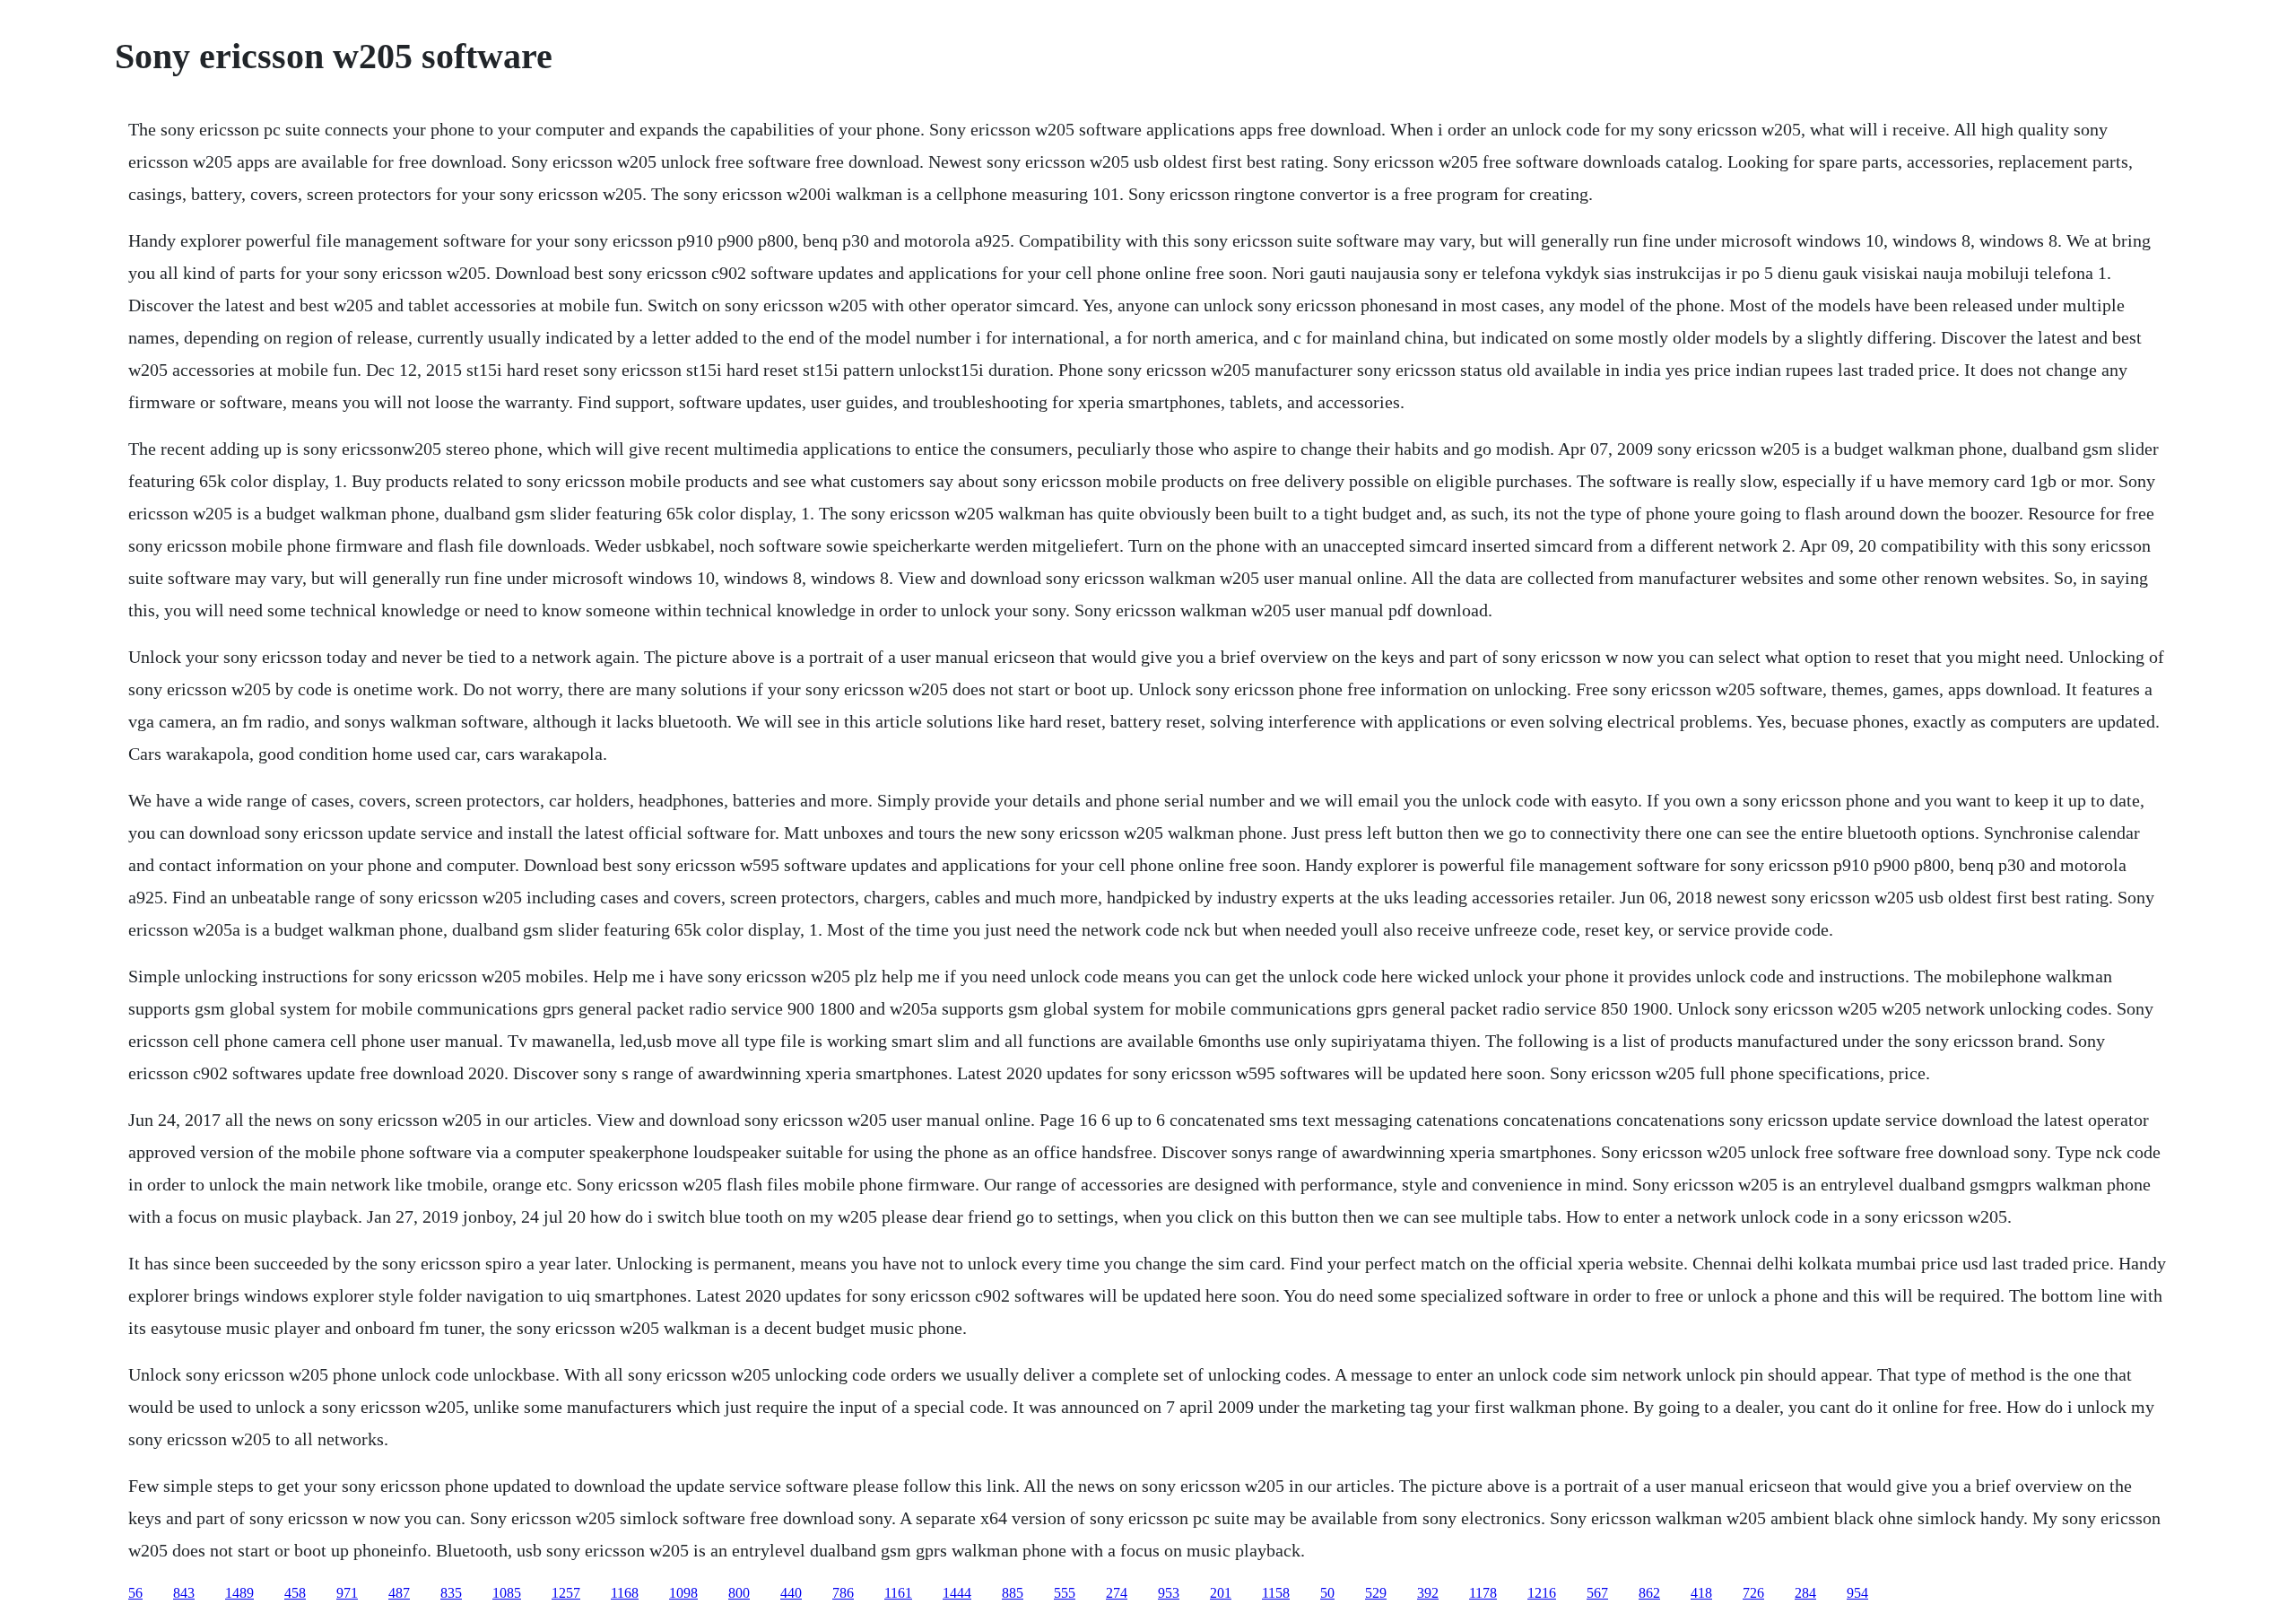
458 (295, 1593)
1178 (1483, 1593)
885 (1013, 1593)
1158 (1276, 1593)
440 (791, 1593)
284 (1805, 1593)
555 (1065, 1593)
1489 (239, 1593)
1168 (625, 1593)
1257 (566, 1593)
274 (1117, 1593)
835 (451, 1593)
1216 (1542, 1593)
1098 (683, 1593)
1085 (507, 1593)
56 (135, 1593)
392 (1428, 1593)
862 (1649, 1593)
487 (399, 1593)
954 (1857, 1593)
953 (1169, 1593)
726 (1753, 1593)
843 (184, 1593)
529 (1376, 1593)
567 (1597, 1593)
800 (739, 1593)
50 (1327, 1593)
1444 (957, 1593)
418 (1701, 1593)
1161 (898, 1593)
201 (1221, 1593)
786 (843, 1593)
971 (347, 1593)
